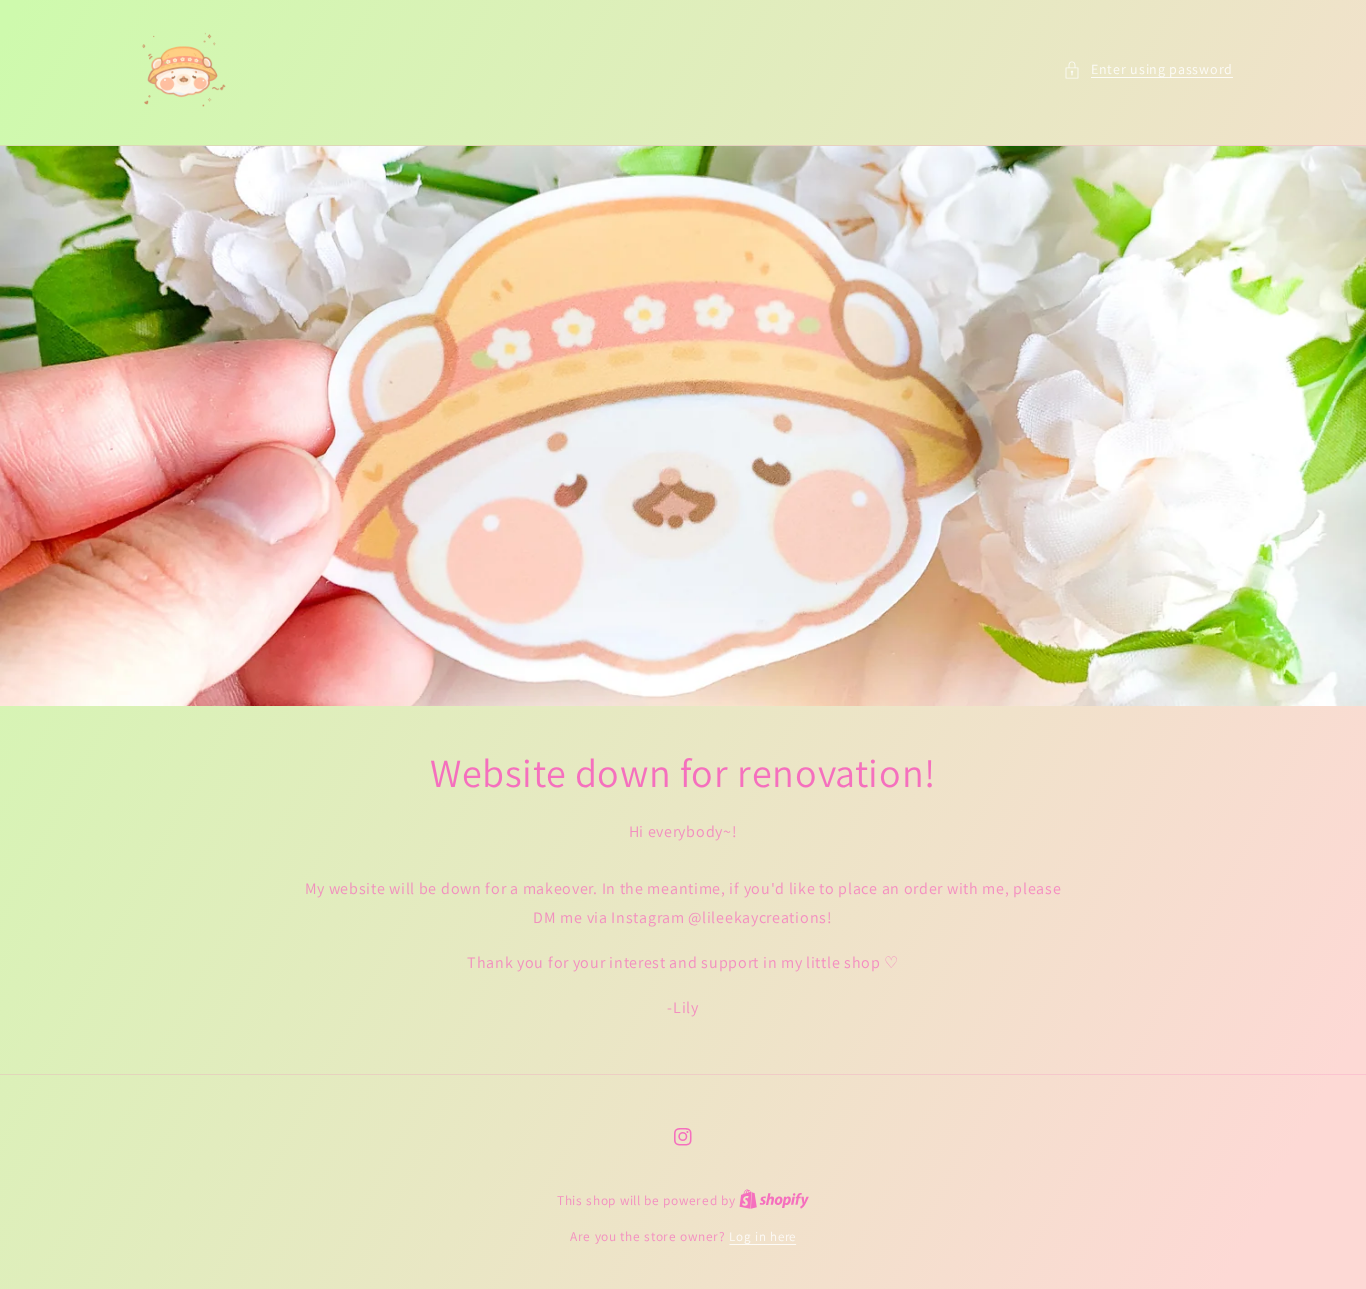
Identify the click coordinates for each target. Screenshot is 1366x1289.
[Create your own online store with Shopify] (774, 1200)
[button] (1148, 69)
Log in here (762, 1236)
